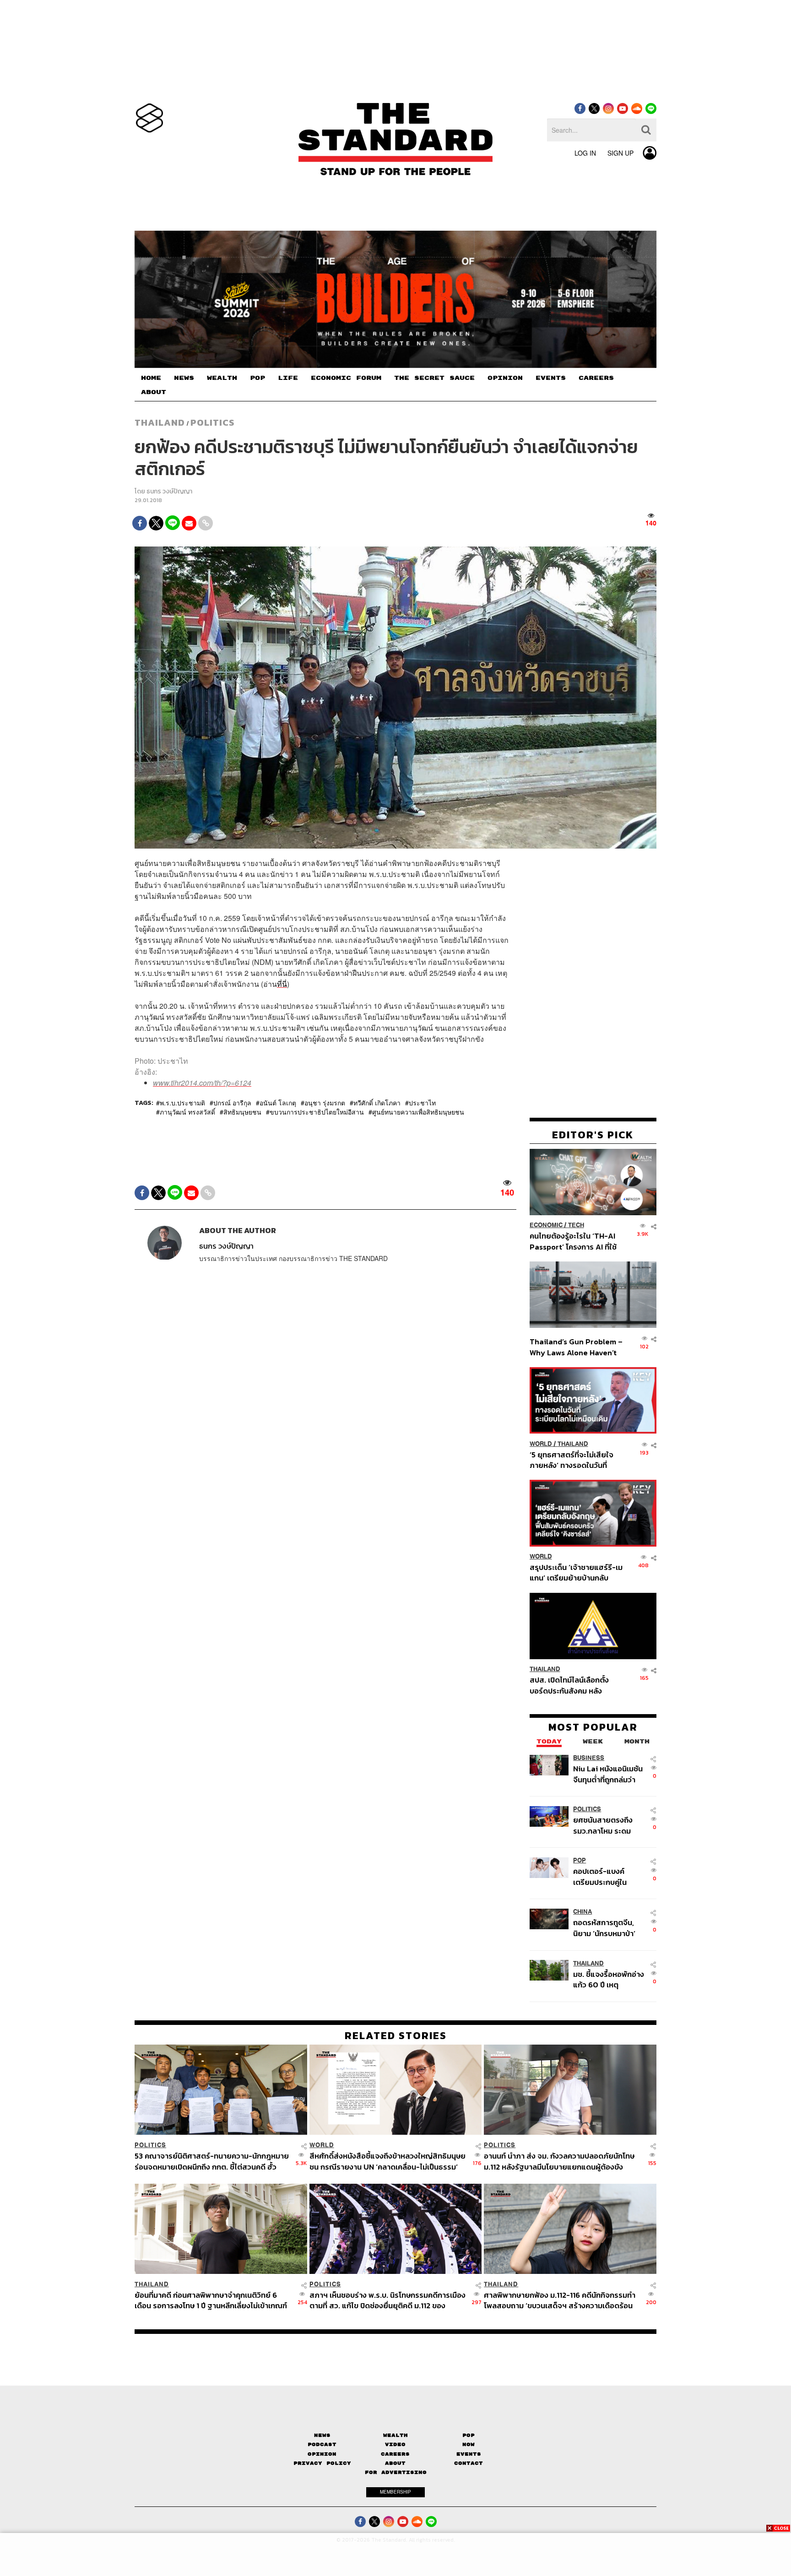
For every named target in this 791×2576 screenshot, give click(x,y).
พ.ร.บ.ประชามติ (182, 1103)
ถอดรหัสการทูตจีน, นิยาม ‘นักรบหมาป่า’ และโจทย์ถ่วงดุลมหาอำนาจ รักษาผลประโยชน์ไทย (604, 1928)
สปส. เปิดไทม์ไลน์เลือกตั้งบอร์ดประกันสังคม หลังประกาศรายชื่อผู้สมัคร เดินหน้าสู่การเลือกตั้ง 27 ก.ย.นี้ (572, 1686)
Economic (546, 1226)
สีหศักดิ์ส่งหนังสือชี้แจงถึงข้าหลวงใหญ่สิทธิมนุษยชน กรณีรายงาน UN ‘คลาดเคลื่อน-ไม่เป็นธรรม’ (387, 2161)
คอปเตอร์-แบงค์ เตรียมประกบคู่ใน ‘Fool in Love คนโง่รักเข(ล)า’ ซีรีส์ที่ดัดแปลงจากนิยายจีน (609, 1877)
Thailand (160, 422)
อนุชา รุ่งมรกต (325, 1103)
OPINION (505, 378)
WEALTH (222, 378)
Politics (212, 422)
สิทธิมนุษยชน (242, 1112)
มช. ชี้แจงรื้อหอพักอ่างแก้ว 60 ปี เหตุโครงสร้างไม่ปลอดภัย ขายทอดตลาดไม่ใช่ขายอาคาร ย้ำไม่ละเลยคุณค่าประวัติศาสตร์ (609, 1979)
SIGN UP (620, 153)
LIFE (288, 378)
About (395, 2463)
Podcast (322, 2444)
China (582, 1912)
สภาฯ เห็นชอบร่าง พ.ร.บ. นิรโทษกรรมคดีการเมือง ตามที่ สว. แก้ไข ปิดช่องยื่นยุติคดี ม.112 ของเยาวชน (387, 2300)
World (541, 1444)
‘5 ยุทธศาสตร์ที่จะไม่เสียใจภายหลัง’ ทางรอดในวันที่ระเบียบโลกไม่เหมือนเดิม (572, 1460)
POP (257, 378)
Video (395, 2444)
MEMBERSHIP (395, 2492)
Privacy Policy (322, 2463)
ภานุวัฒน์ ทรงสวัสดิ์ (187, 1112)
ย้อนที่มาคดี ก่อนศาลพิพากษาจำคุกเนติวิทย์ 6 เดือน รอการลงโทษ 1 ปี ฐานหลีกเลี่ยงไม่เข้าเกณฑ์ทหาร (211, 2300)
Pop (469, 2435)
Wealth (395, 2435)
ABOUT (154, 392)
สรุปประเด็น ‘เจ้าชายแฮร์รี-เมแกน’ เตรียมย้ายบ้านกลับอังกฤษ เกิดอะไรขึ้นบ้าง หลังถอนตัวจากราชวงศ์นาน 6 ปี (576, 1573)
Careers (395, 2454)
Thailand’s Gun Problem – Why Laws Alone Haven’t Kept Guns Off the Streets (576, 1347)
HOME (151, 378)
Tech (576, 1226)
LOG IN (585, 153)
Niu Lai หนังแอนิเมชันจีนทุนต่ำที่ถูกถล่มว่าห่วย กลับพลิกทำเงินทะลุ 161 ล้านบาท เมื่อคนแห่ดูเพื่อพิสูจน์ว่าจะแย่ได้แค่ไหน (608, 1774)
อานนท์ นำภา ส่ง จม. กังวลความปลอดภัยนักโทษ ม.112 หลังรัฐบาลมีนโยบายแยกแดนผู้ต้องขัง (559, 2161)
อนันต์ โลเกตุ (278, 1103)
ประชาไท (422, 1103)
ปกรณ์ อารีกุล (232, 1103)
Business (589, 1758)
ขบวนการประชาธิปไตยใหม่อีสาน (317, 1112)
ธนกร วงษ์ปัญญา (169, 491)
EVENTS (551, 378)
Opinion (322, 2454)
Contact (469, 2463)
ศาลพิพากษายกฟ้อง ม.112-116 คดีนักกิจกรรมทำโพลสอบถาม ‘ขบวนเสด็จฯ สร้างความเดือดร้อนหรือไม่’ (560, 2300)
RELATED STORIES (396, 2035)
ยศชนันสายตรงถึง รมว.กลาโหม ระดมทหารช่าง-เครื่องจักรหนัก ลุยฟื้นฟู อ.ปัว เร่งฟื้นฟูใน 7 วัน (608, 1826)
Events (469, 2454)
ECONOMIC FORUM (346, 378)
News (322, 2435)
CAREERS (596, 378)
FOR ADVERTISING (396, 2472)
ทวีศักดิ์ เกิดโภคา (377, 1103)
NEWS (184, 378)
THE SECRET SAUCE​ (434, 378)
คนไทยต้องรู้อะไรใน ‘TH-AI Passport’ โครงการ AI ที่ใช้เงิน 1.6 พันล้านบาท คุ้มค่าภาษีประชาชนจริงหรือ (576, 1242)
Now (469, 2444)
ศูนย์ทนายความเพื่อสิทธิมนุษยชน (418, 1112)
